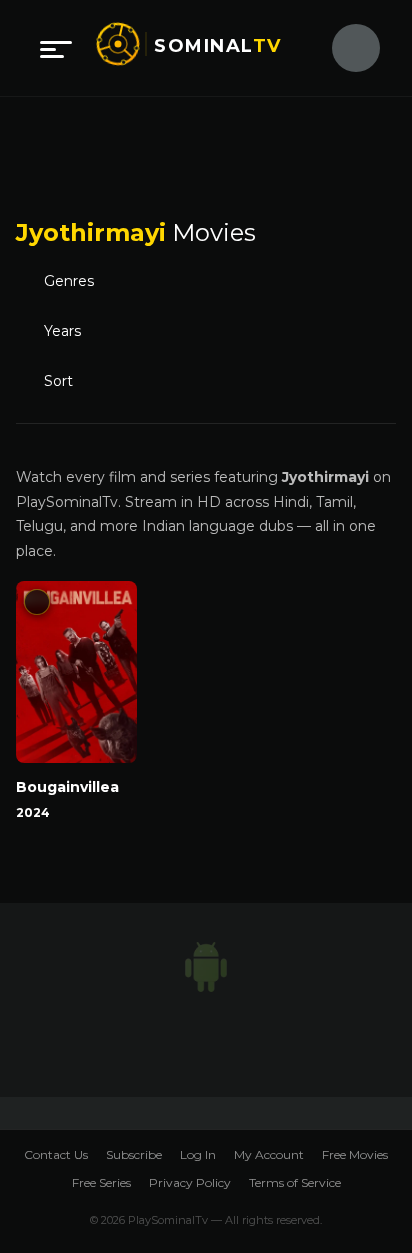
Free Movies (355, 1154)
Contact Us (56, 1154)
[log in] (344, 48)
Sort (58, 381)
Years (62, 331)
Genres (69, 281)
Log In (198, 1154)
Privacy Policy (190, 1182)
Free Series (101, 1182)
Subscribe (134, 1154)
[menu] (56, 48)
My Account (269, 1154)
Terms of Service (295, 1182)
